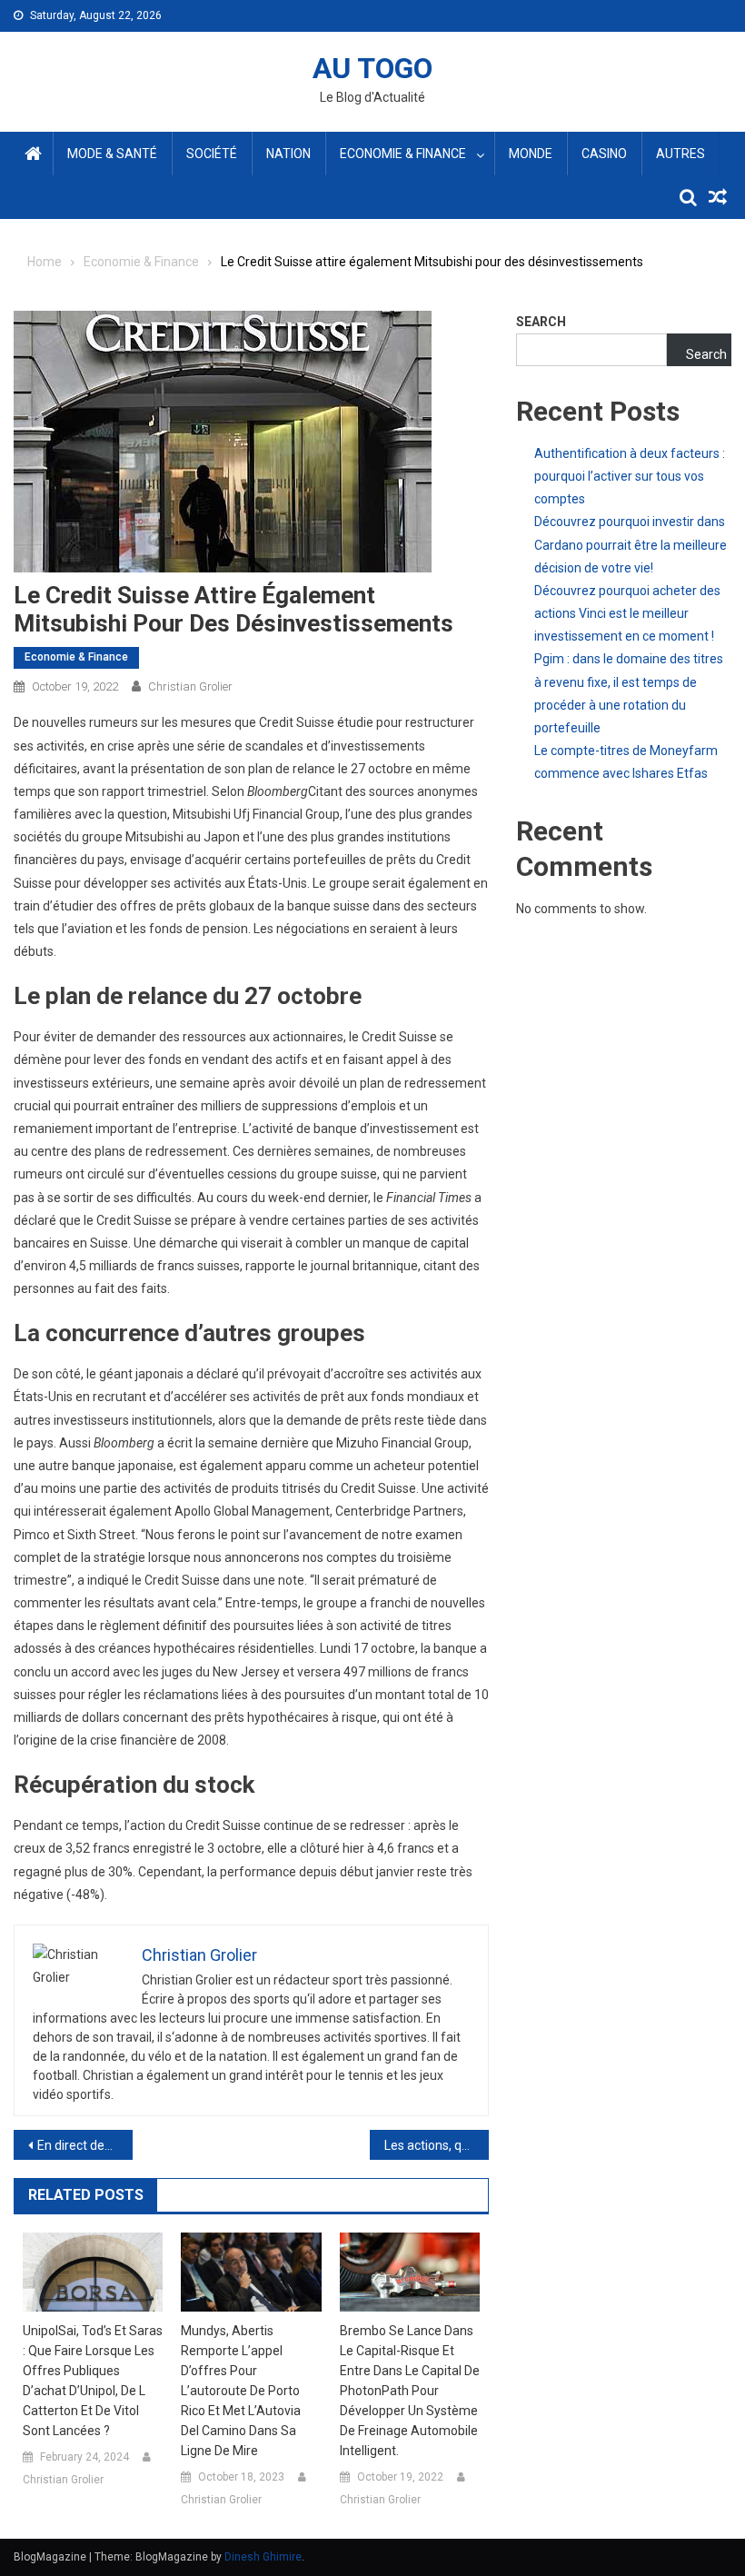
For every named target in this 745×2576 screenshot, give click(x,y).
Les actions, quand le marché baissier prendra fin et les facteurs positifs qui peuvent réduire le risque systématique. (437, 2145)
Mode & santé (112, 154)
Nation (288, 154)
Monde (531, 154)
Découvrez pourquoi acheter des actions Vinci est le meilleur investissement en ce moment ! (627, 613)
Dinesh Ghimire (263, 2557)
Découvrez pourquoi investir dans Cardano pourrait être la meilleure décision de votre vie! (631, 544)
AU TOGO (372, 68)
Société (212, 154)
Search (541, 322)
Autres (680, 154)
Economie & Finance (403, 154)
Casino (604, 154)
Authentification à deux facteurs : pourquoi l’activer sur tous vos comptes (630, 476)
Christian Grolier (190, 686)
